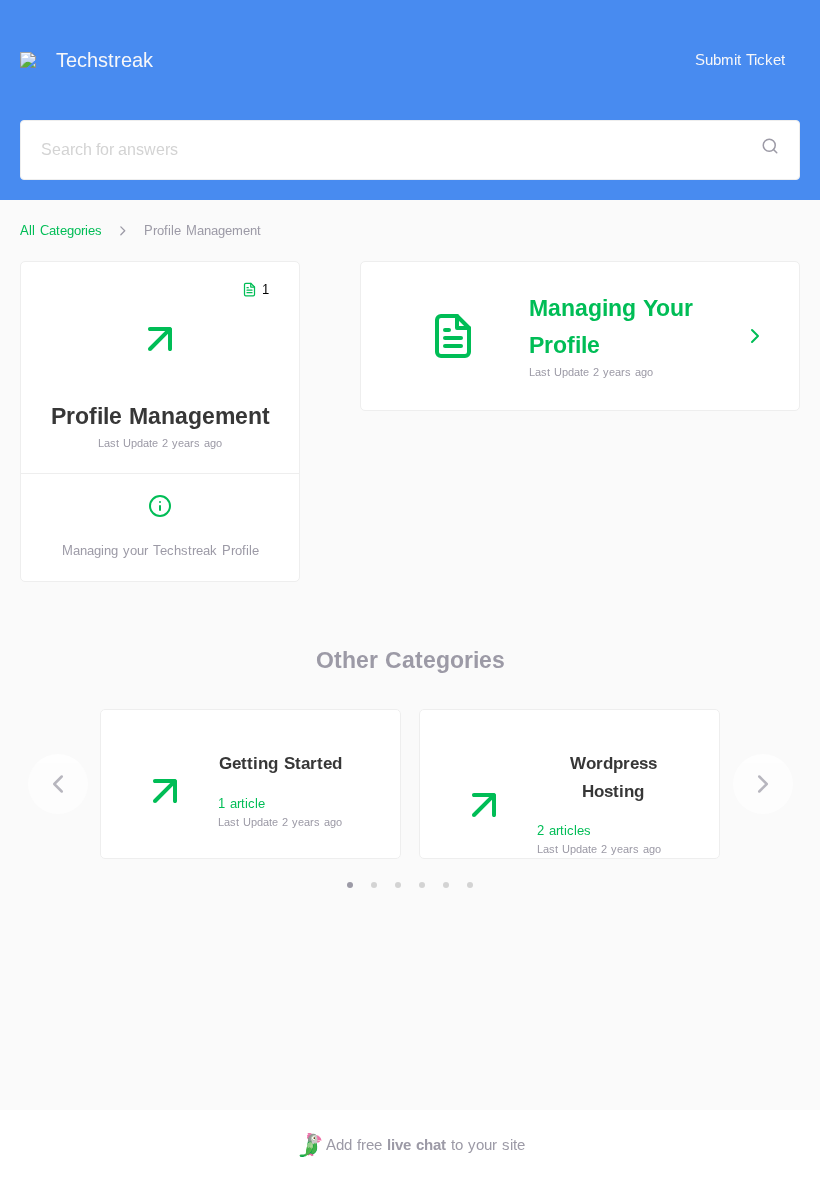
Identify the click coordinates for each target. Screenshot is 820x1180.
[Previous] (58, 784)
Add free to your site (425, 1144)
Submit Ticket (740, 59)
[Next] (763, 784)
